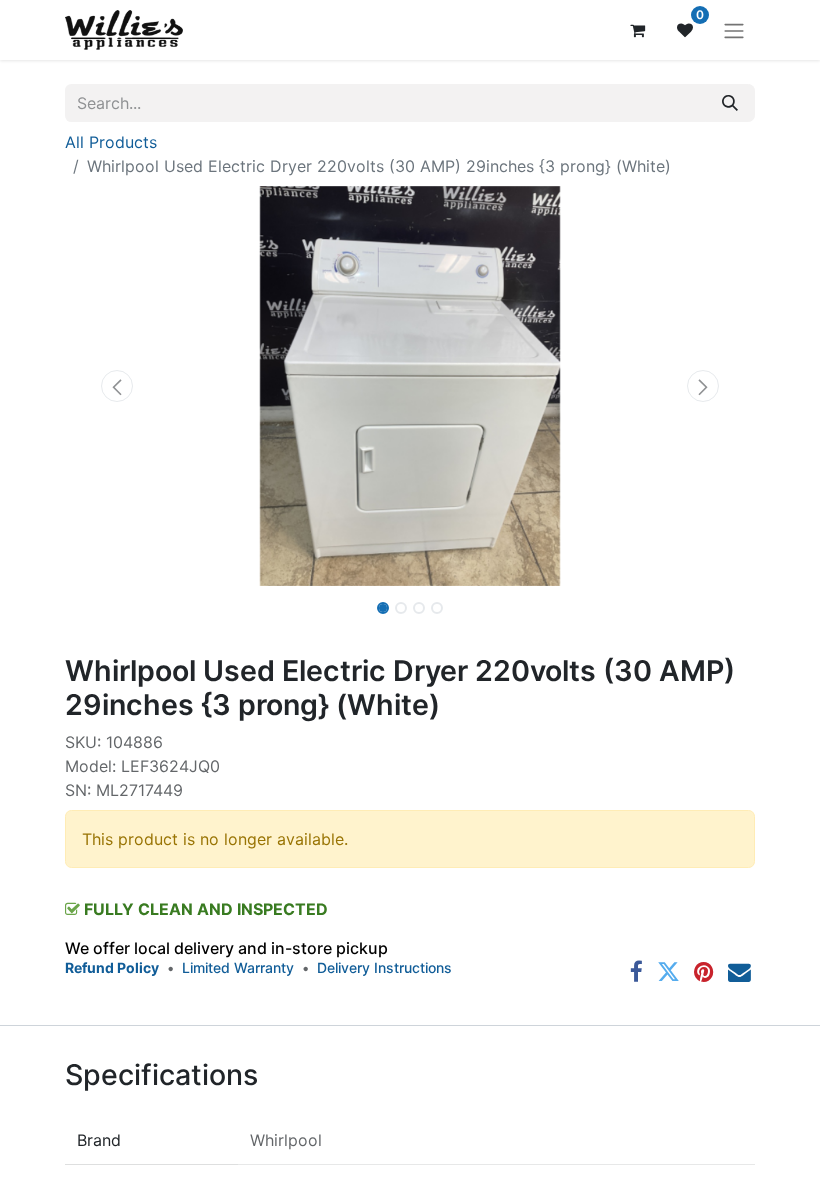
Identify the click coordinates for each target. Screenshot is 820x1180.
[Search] (730, 103)
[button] (117, 386)
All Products (111, 142)
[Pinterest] (704, 972)
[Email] (739, 972)
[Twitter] (668, 972)
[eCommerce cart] (637, 30)
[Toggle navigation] (734, 30)
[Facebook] (636, 972)
